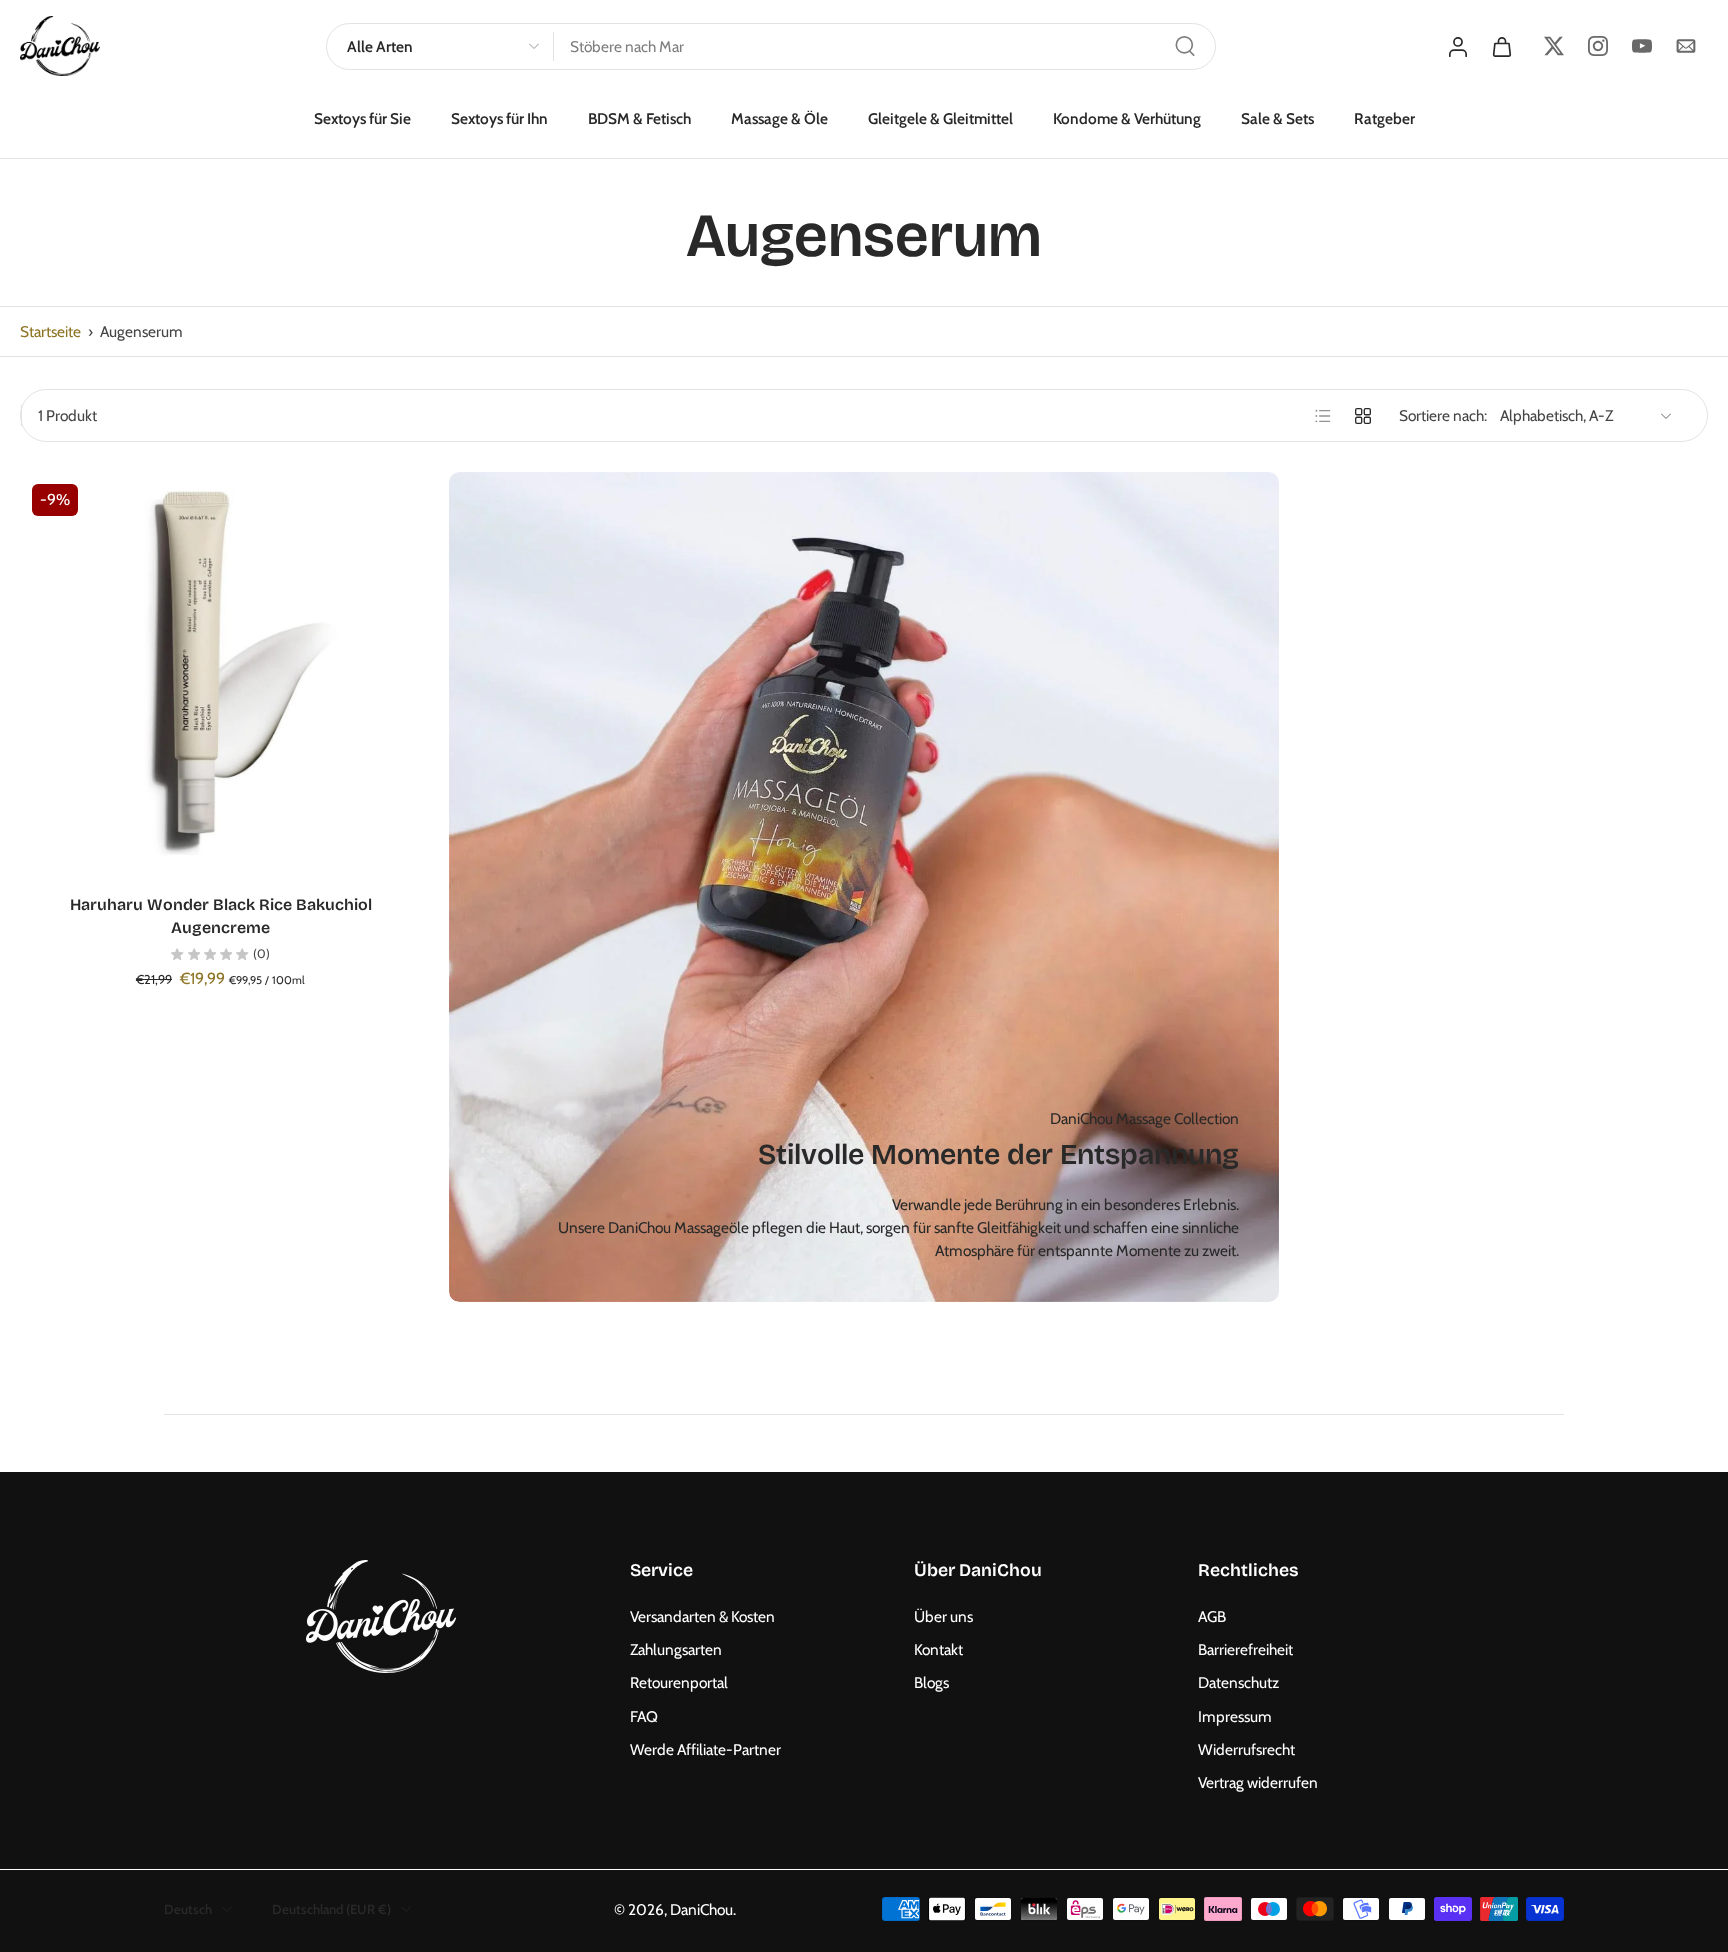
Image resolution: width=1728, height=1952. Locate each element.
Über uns (943, 1616)
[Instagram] (1598, 46)
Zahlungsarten (676, 1649)
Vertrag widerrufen (1258, 1782)
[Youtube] (1642, 46)
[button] (742, 1571)
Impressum (1235, 1715)
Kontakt (938, 1649)
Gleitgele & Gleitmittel (940, 118)
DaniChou (701, 1908)
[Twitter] (1554, 46)
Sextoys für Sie (362, 118)
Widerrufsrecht (1246, 1749)
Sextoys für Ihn (499, 118)
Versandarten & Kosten (702, 1616)
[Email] (1686, 46)
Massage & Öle (779, 118)
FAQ (644, 1715)
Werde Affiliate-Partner (705, 1749)
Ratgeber (1384, 118)
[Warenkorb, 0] (1502, 46)
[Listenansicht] (1323, 416)
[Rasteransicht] (1363, 416)
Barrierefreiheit (1245, 1649)
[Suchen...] (1185, 46)
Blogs (931, 1682)
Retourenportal (679, 1682)
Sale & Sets (1277, 118)
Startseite (50, 331)
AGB (1212, 1616)
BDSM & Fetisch (639, 118)
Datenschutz (1238, 1682)
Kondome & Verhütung (1127, 118)
